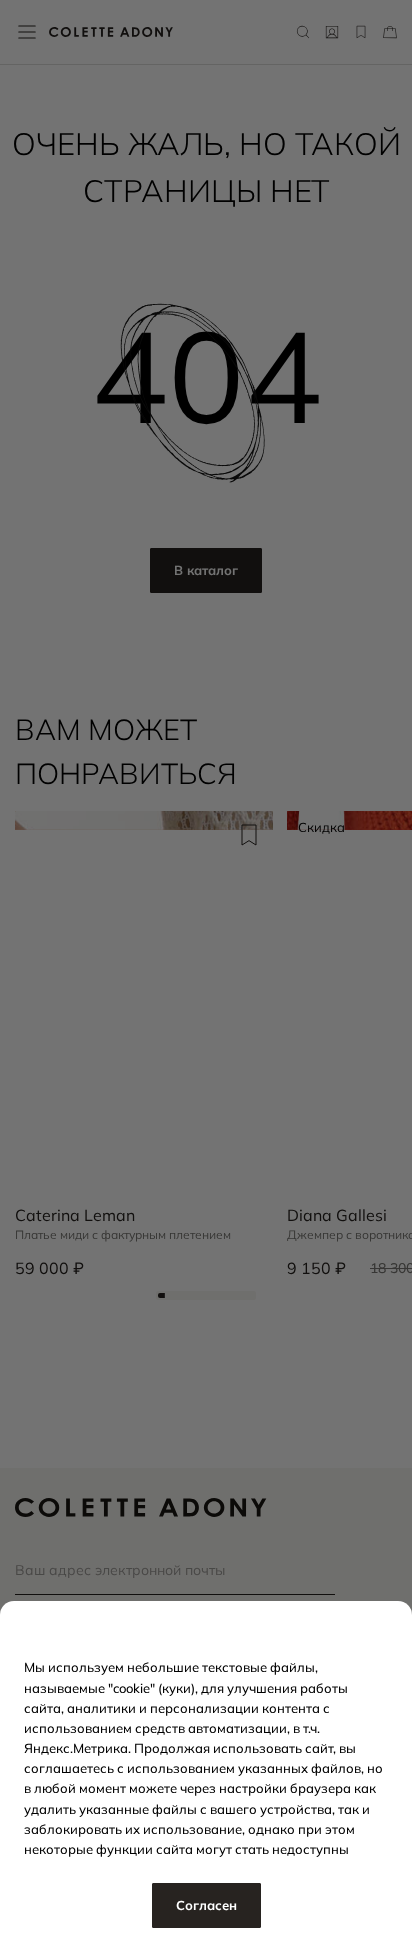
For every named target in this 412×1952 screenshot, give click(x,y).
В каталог (206, 570)
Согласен (206, 1905)
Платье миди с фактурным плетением (123, 1235)
